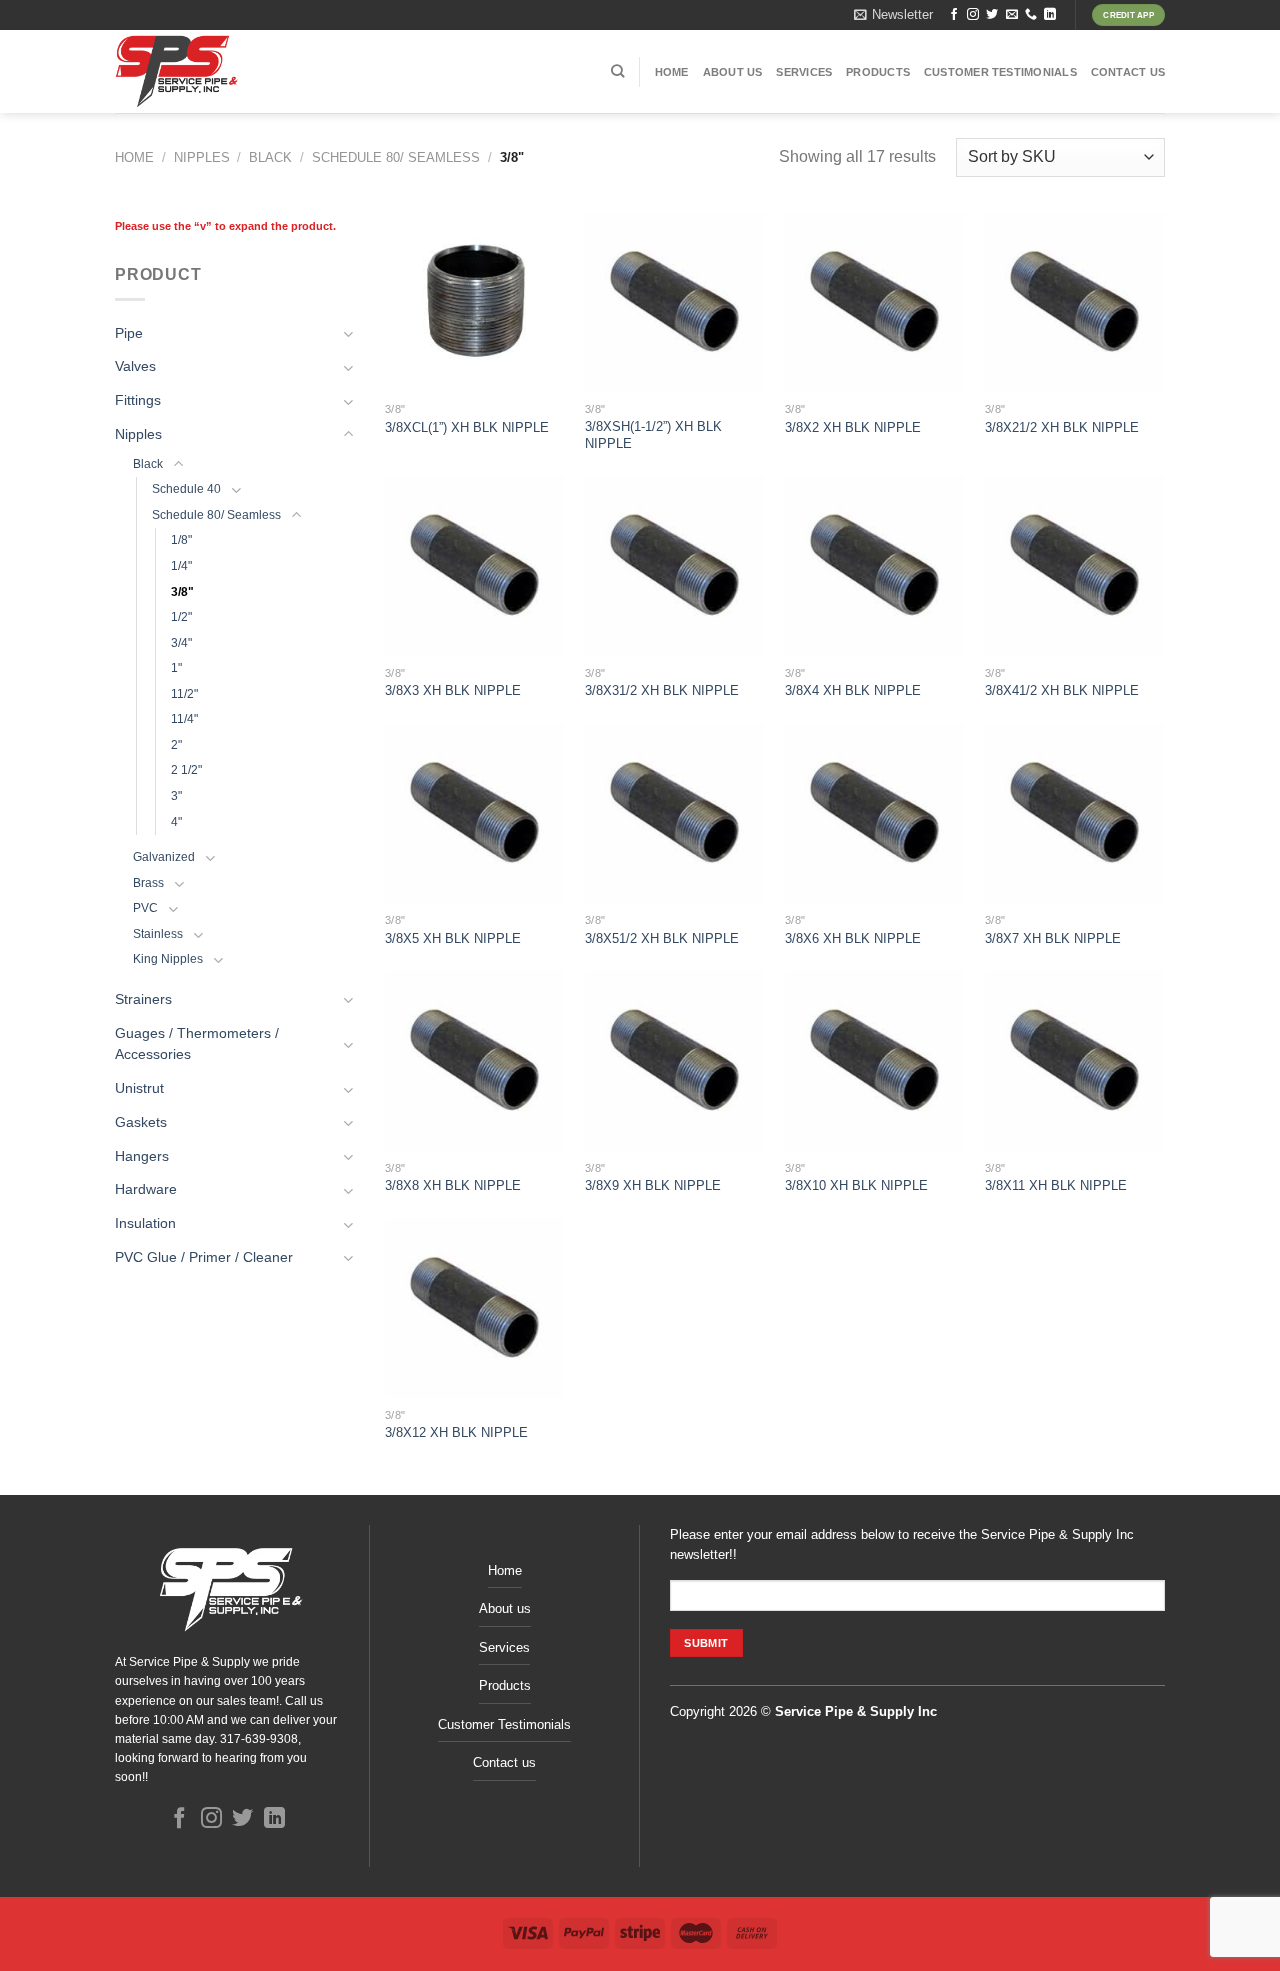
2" (176, 745)
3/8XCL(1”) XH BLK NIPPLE (467, 427)
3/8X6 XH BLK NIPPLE (853, 938)
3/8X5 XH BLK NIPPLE (453, 938)
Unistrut (139, 1088)
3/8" (182, 591)
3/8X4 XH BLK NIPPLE (853, 690)
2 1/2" (186, 770)
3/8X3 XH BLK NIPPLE (453, 690)
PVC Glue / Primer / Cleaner (204, 1257)
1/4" (181, 566)
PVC (145, 908)
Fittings (138, 400)
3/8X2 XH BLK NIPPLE (853, 427)
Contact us (1128, 72)
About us (733, 72)
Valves (135, 366)
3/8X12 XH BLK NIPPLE (456, 1432)
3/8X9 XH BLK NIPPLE (653, 1185)
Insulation (145, 1223)
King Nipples (168, 959)
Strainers (143, 999)
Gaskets (141, 1122)
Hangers (142, 1156)
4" (176, 822)
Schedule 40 (186, 489)
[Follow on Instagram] (973, 15)
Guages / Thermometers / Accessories (197, 1044)
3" (176, 796)
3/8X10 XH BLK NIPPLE (856, 1185)
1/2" (181, 617)
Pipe (129, 333)
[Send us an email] (1012, 15)
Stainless (158, 934)
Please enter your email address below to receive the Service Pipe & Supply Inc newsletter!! (902, 1544)
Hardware (146, 1189)
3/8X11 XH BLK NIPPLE (1056, 1185)
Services (804, 72)
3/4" (181, 643)
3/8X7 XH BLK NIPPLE (1053, 938)
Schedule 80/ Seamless (396, 157)
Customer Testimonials (1000, 72)
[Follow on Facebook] (954, 15)
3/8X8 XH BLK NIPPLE (453, 1185)
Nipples (202, 157)
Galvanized (164, 857)
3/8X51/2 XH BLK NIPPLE (662, 938)
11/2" (184, 694)
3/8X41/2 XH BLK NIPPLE (1062, 690)
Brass (148, 883)
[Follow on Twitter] (992, 15)
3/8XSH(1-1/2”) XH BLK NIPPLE (653, 435)
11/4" (184, 719)
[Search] (617, 71)
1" (176, 668)
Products (878, 72)
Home (672, 72)
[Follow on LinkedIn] (1050, 15)
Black (270, 157)
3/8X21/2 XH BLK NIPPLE (1062, 427)
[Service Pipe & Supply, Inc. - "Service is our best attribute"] (232, 71)
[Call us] (1031, 15)
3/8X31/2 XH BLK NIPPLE (662, 690)
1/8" (181, 540)
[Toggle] (348, 333)
